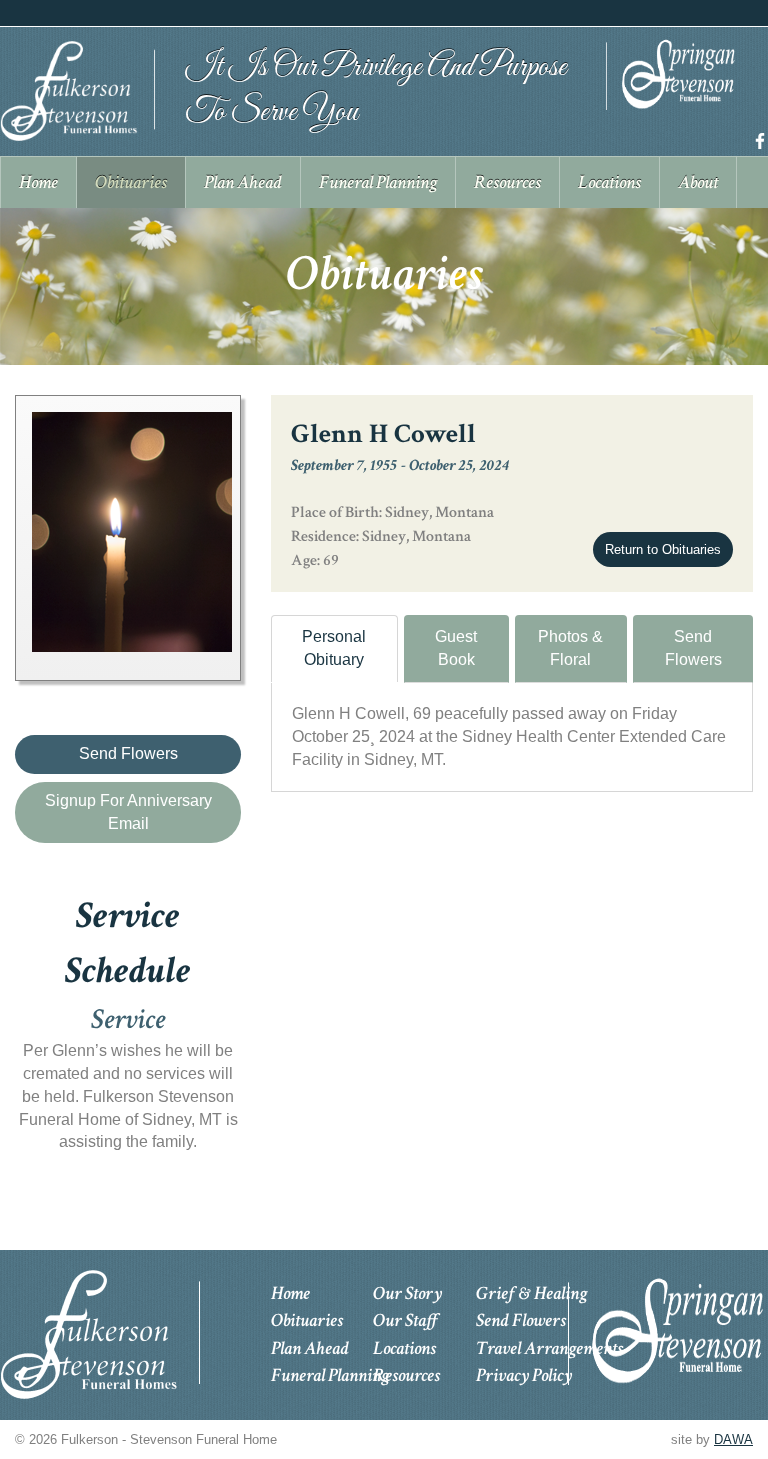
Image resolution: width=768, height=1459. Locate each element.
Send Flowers (693, 648)
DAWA (733, 1439)
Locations (404, 1348)
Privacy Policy (524, 1375)
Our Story (407, 1293)
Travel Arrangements (549, 1348)
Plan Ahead (310, 1348)
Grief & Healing (531, 1293)
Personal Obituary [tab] (334, 648)
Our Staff (405, 1320)
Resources (406, 1375)
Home (290, 1293)
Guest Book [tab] (456, 648)
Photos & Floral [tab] (570, 648)
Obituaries (307, 1320)
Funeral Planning (330, 1375)
